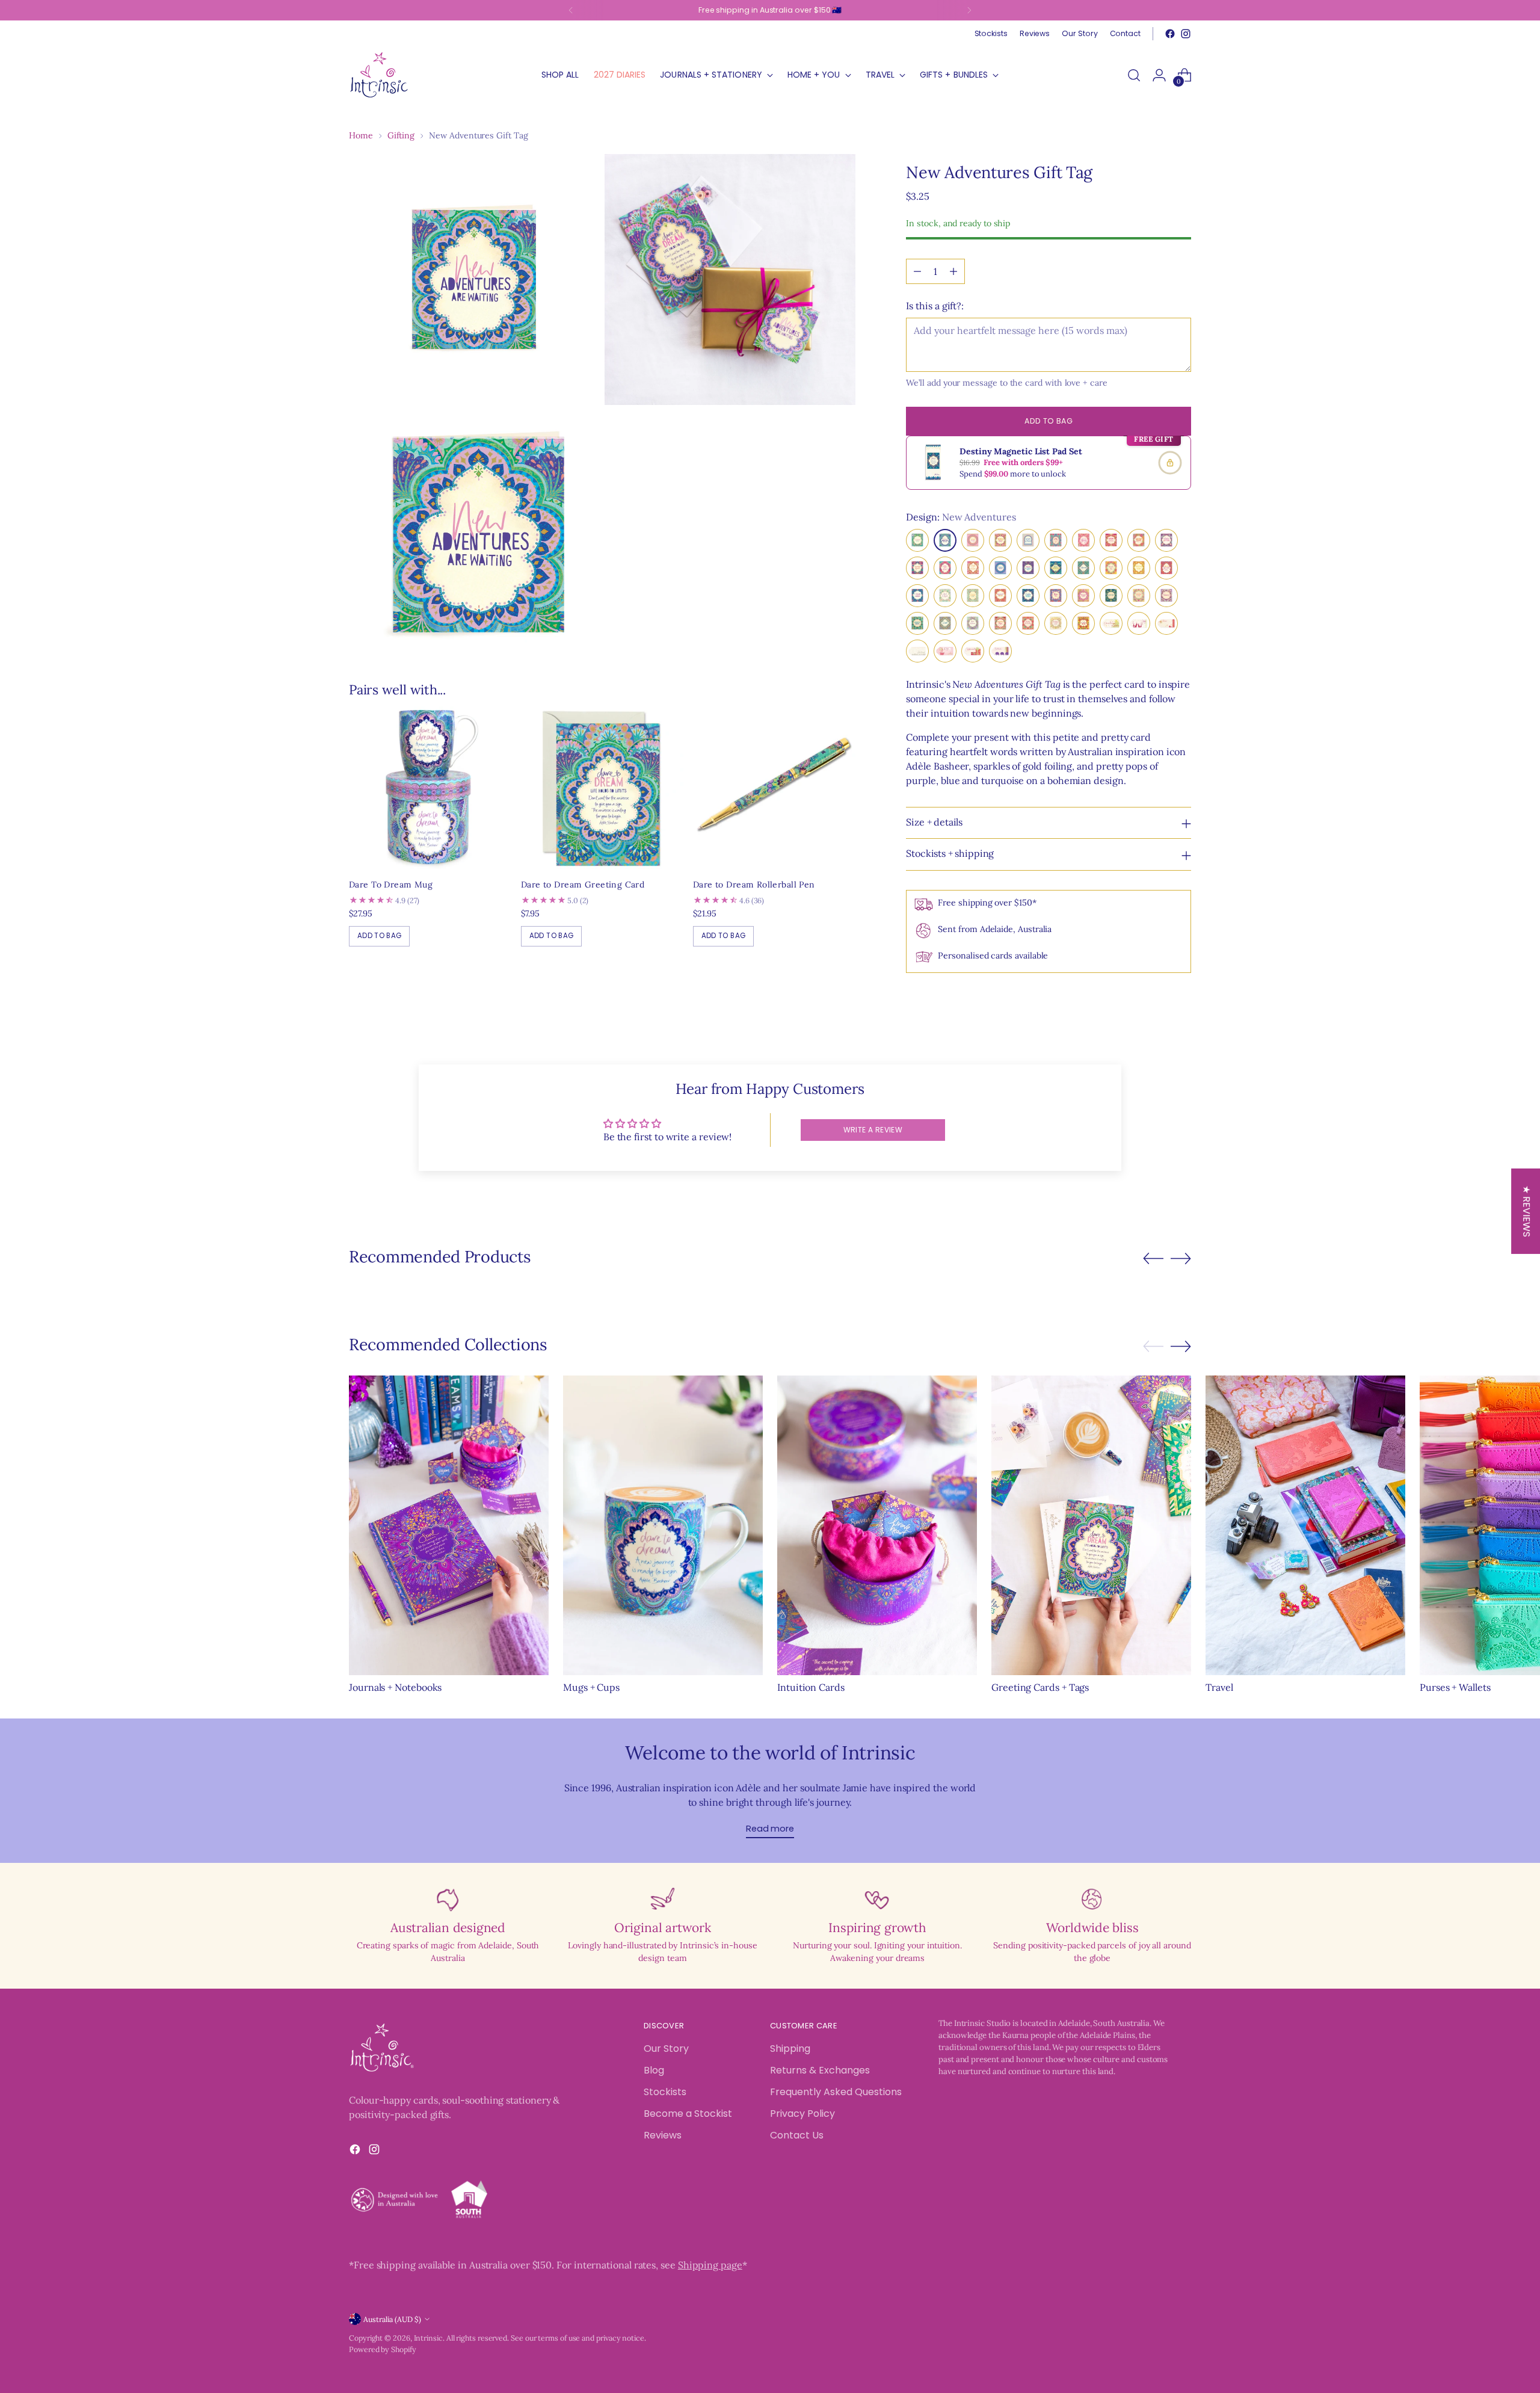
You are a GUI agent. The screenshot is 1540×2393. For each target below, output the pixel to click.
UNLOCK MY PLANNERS (875, 1352)
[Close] (966, 1010)
